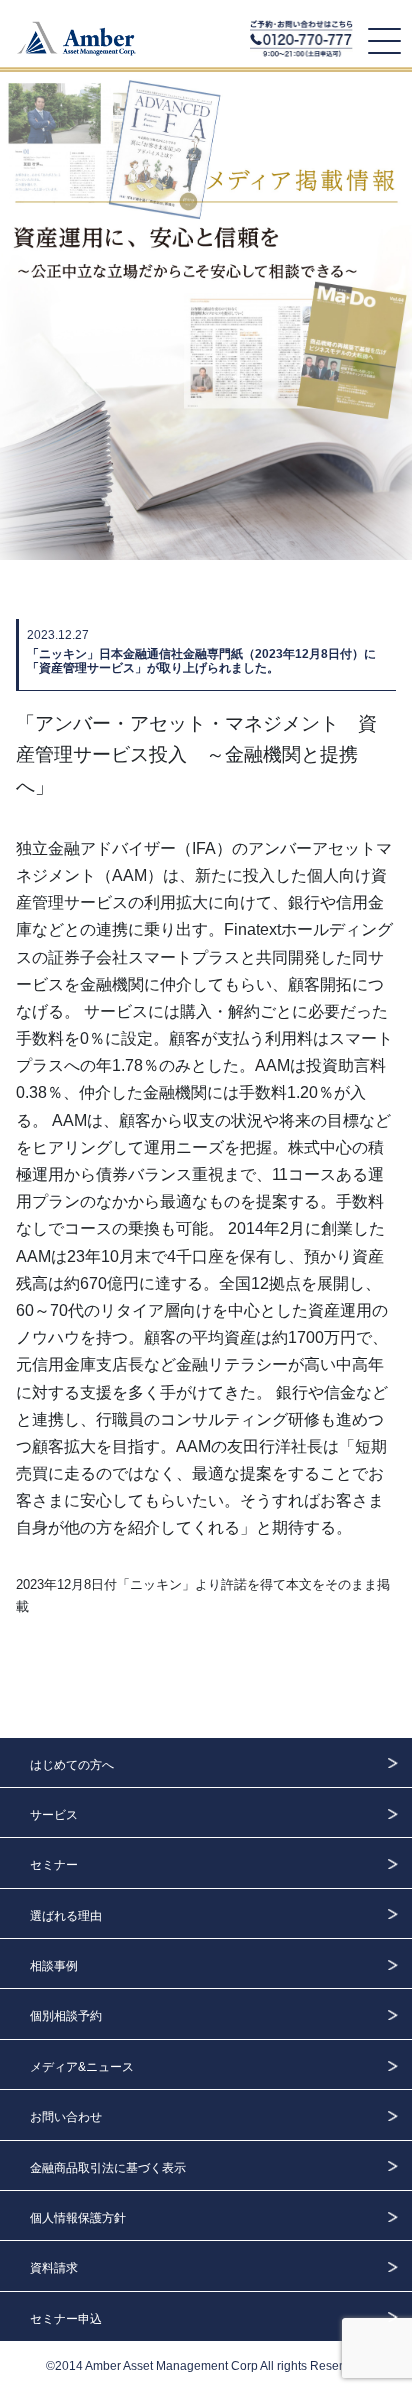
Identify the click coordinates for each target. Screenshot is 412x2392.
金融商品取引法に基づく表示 (108, 2168)
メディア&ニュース (82, 2067)
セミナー (54, 1865)
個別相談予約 (66, 2016)
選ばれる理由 (66, 1916)
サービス (54, 1815)
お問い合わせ (66, 2117)
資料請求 (54, 2268)
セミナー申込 (66, 2319)
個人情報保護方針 (78, 2218)
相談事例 (54, 1966)
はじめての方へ (72, 1765)
